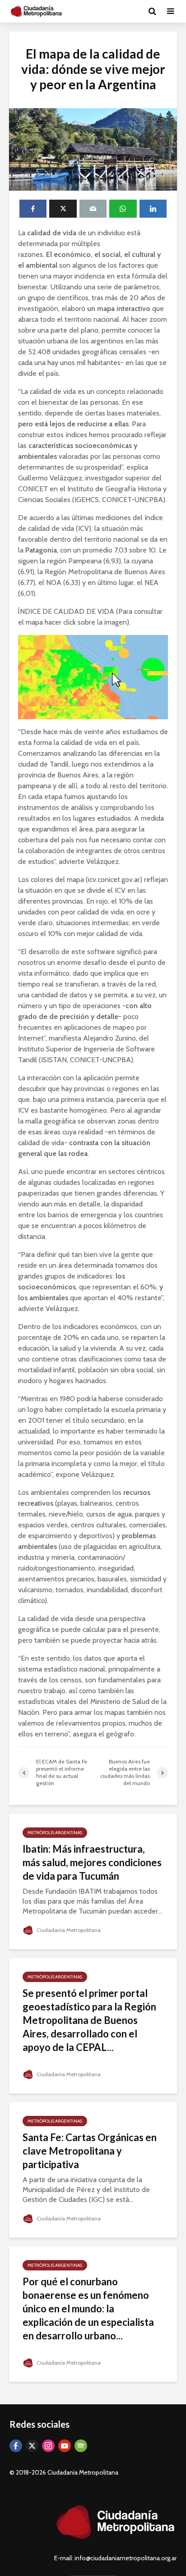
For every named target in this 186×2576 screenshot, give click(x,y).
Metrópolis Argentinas (55, 1833)
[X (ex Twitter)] (32, 2446)
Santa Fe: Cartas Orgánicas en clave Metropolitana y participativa (90, 2151)
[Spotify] (81, 2446)
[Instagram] (48, 2446)
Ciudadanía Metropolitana (68, 1930)
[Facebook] (16, 2446)
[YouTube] (65, 2446)
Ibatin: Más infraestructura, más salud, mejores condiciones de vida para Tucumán (92, 1862)
